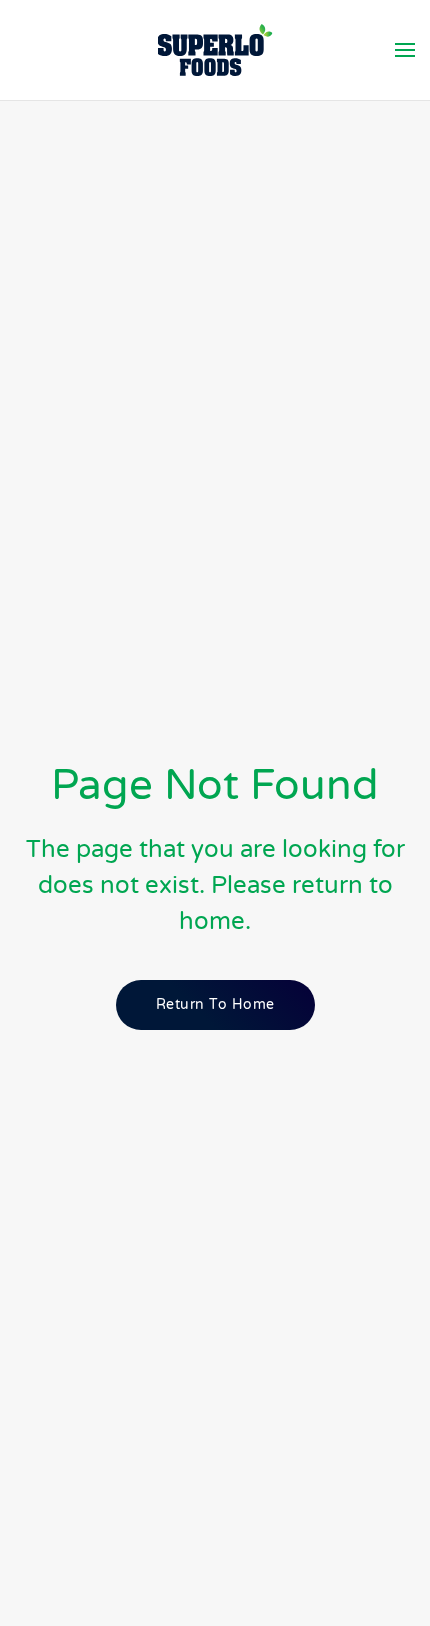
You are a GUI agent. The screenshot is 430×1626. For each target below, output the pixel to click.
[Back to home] (215, 50)
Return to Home (215, 1004)
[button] (405, 50)
